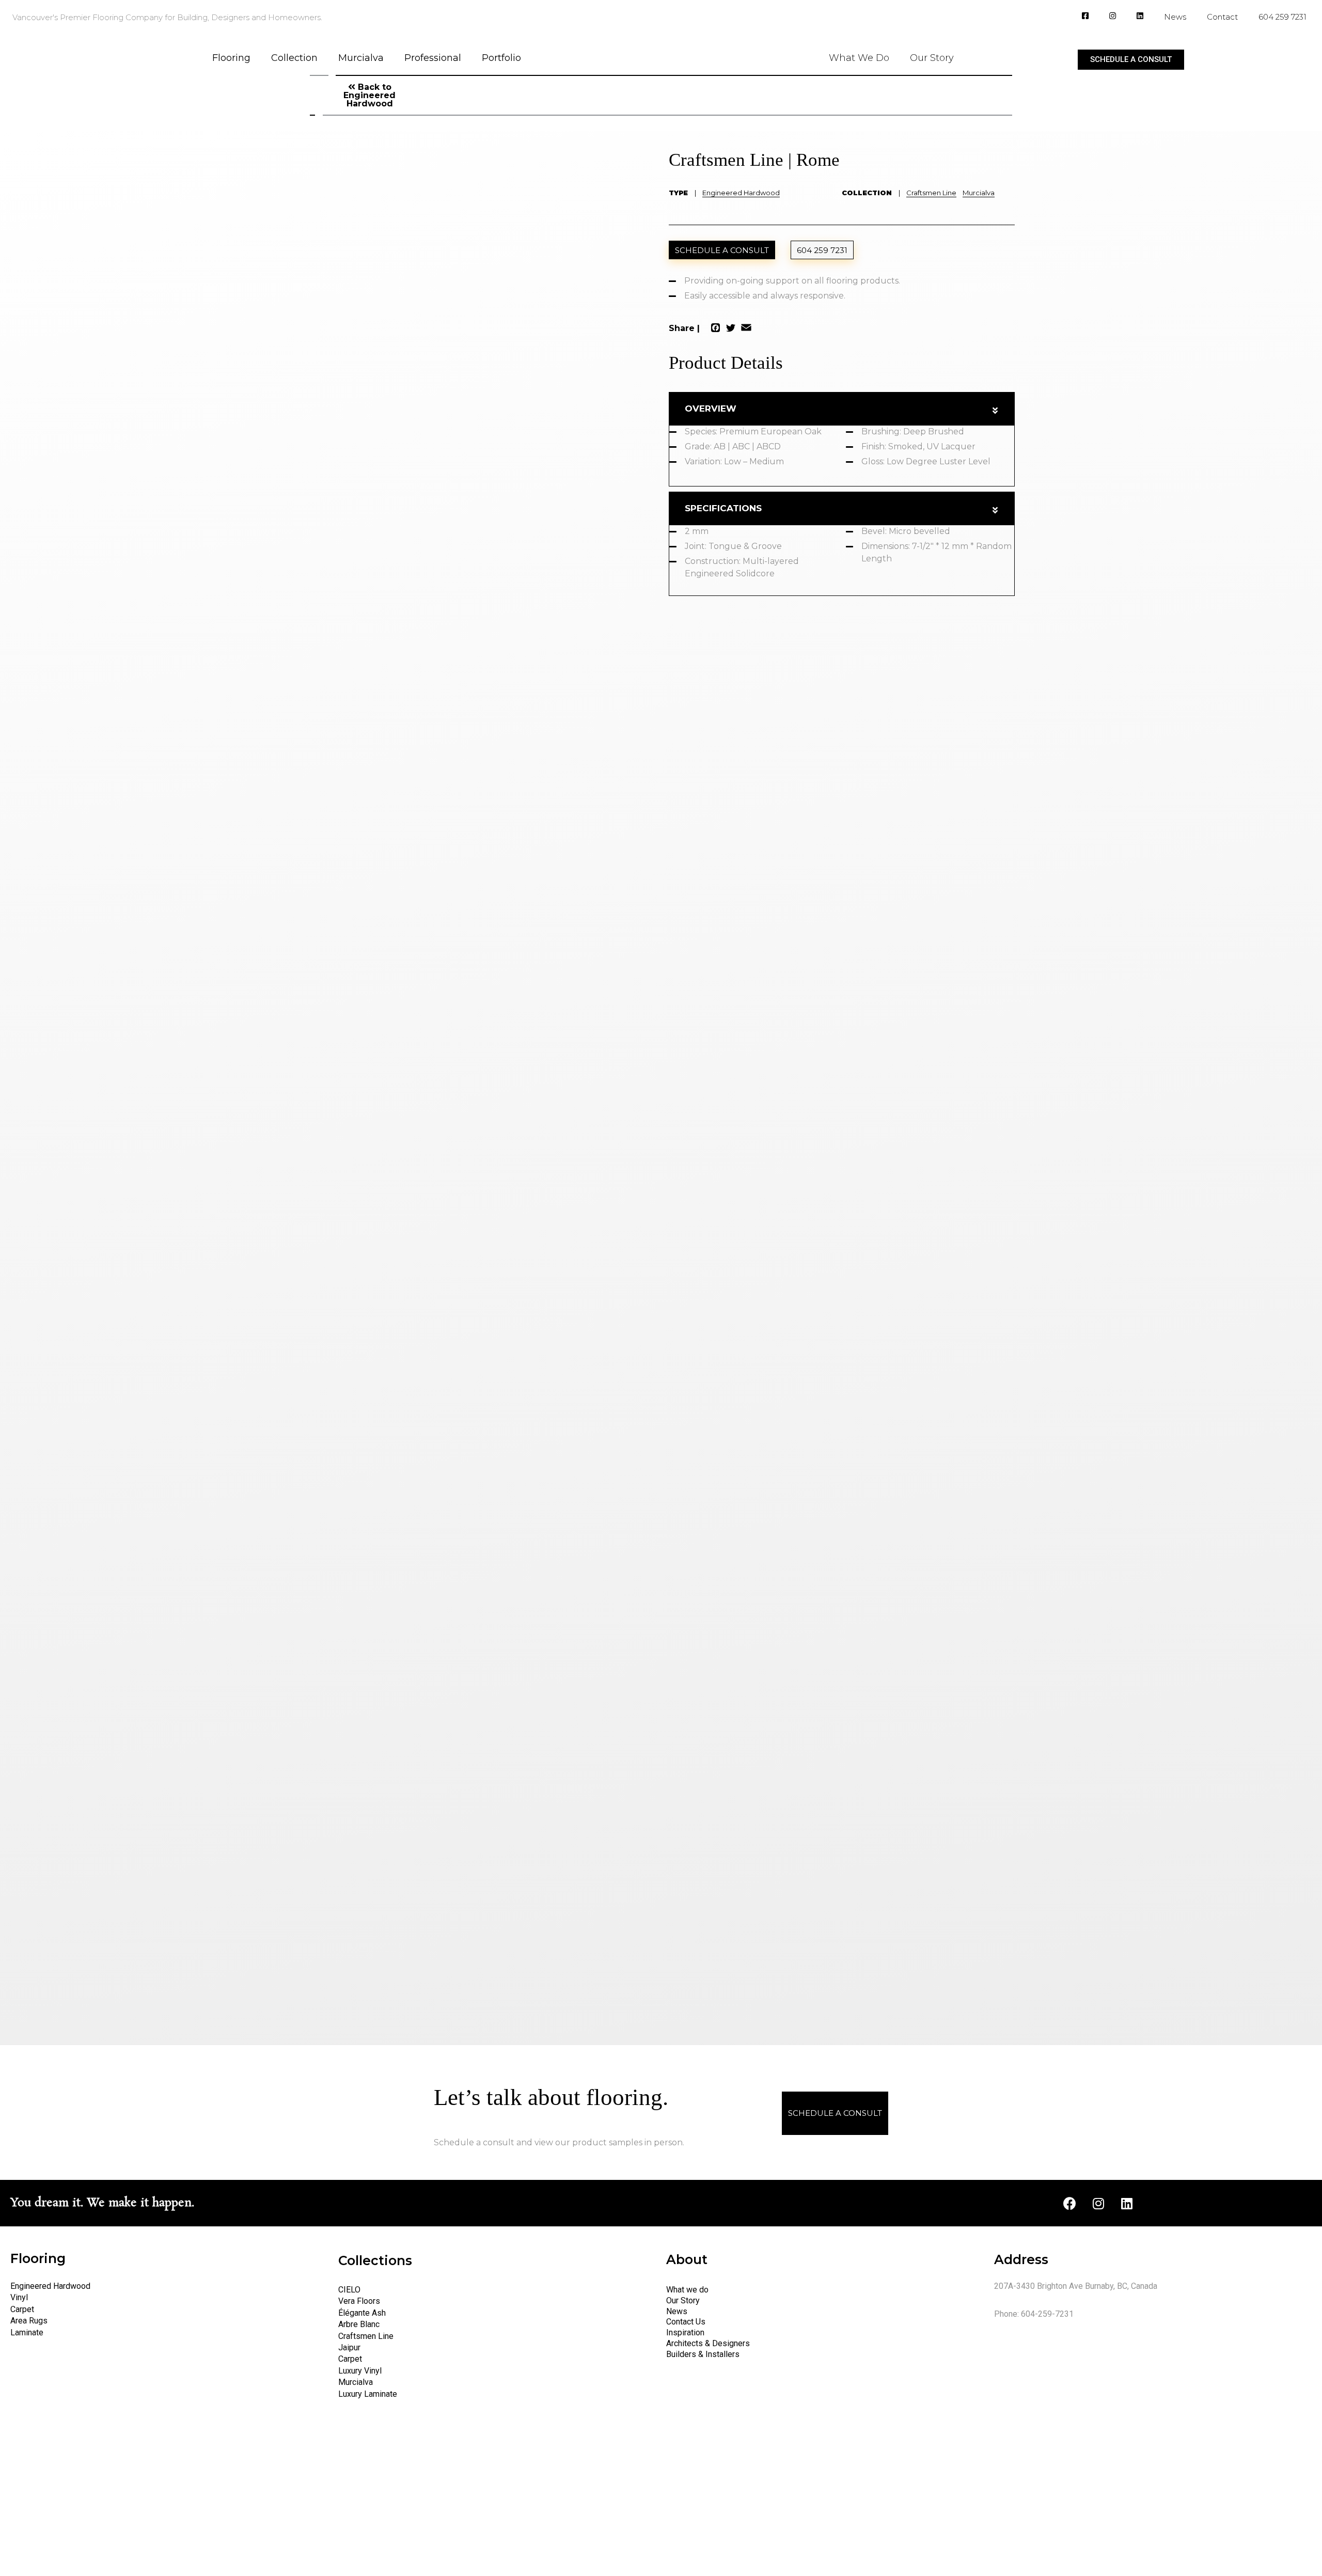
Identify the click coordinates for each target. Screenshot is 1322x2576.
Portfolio (501, 58)
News (1175, 17)
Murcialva (361, 58)
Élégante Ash (362, 2313)
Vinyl (19, 2297)
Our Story (932, 58)
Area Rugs (29, 2321)
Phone (567, 117)
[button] (1131, 60)
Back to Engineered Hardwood (369, 95)
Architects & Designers (708, 2343)
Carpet (22, 2309)
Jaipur (349, 2347)
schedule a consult (722, 250)
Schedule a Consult (835, 2113)
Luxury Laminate (368, 2394)
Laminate (27, 2332)
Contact (1222, 17)
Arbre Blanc (359, 2324)
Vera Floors (359, 2301)
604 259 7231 (1282, 17)
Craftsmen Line (931, 193)
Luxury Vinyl (360, 2371)
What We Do (859, 58)
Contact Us (686, 2322)
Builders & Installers (703, 2354)
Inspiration (685, 2332)
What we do (687, 2290)
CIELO (349, 2290)
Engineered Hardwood (741, 193)
